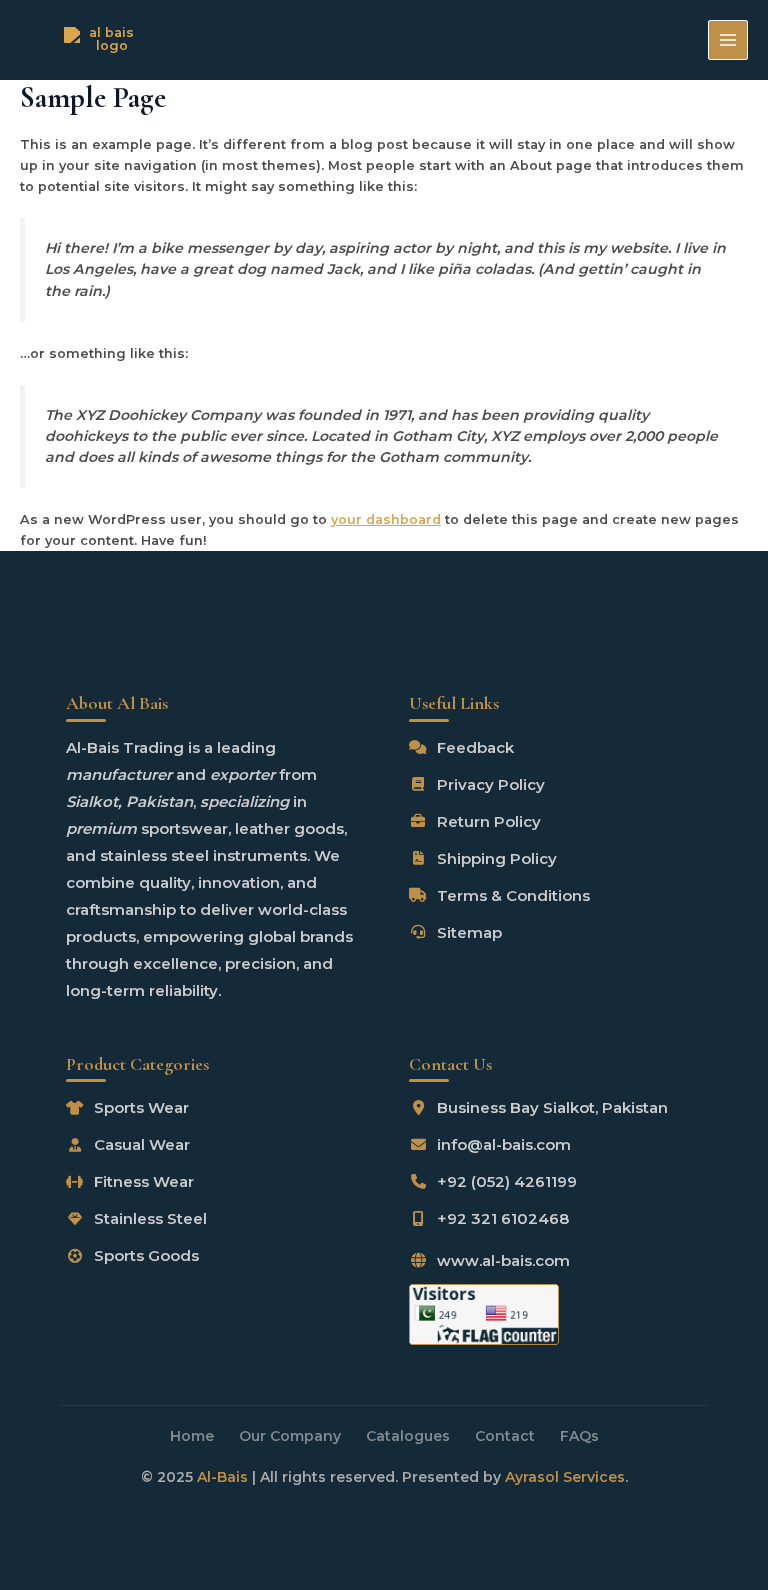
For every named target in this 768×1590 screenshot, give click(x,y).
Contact (505, 1436)
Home (192, 1436)
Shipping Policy (497, 858)
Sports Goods (146, 1256)
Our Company (290, 1436)
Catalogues (408, 1436)
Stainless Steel (150, 1219)
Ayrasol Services (565, 1477)
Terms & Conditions (513, 895)
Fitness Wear (144, 1182)
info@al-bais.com (504, 1145)
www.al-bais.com (503, 1261)
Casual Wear (142, 1145)
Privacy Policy (491, 784)
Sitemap (469, 932)
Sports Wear (141, 1108)
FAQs (579, 1436)
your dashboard (386, 519)
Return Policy (489, 821)
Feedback (475, 747)
